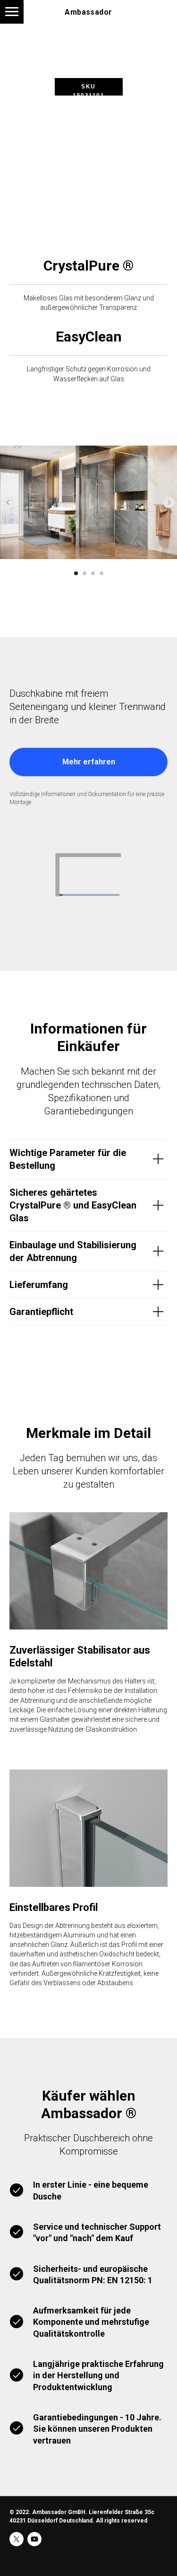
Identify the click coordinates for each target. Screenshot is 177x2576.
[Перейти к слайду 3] (93, 573)
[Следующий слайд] (169, 502)
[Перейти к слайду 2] (84, 573)
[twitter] (17, 2539)
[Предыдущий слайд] (8, 502)
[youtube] (34, 2539)
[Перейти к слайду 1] (76, 573)
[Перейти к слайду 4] (101, 573)
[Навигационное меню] (12, 12)
